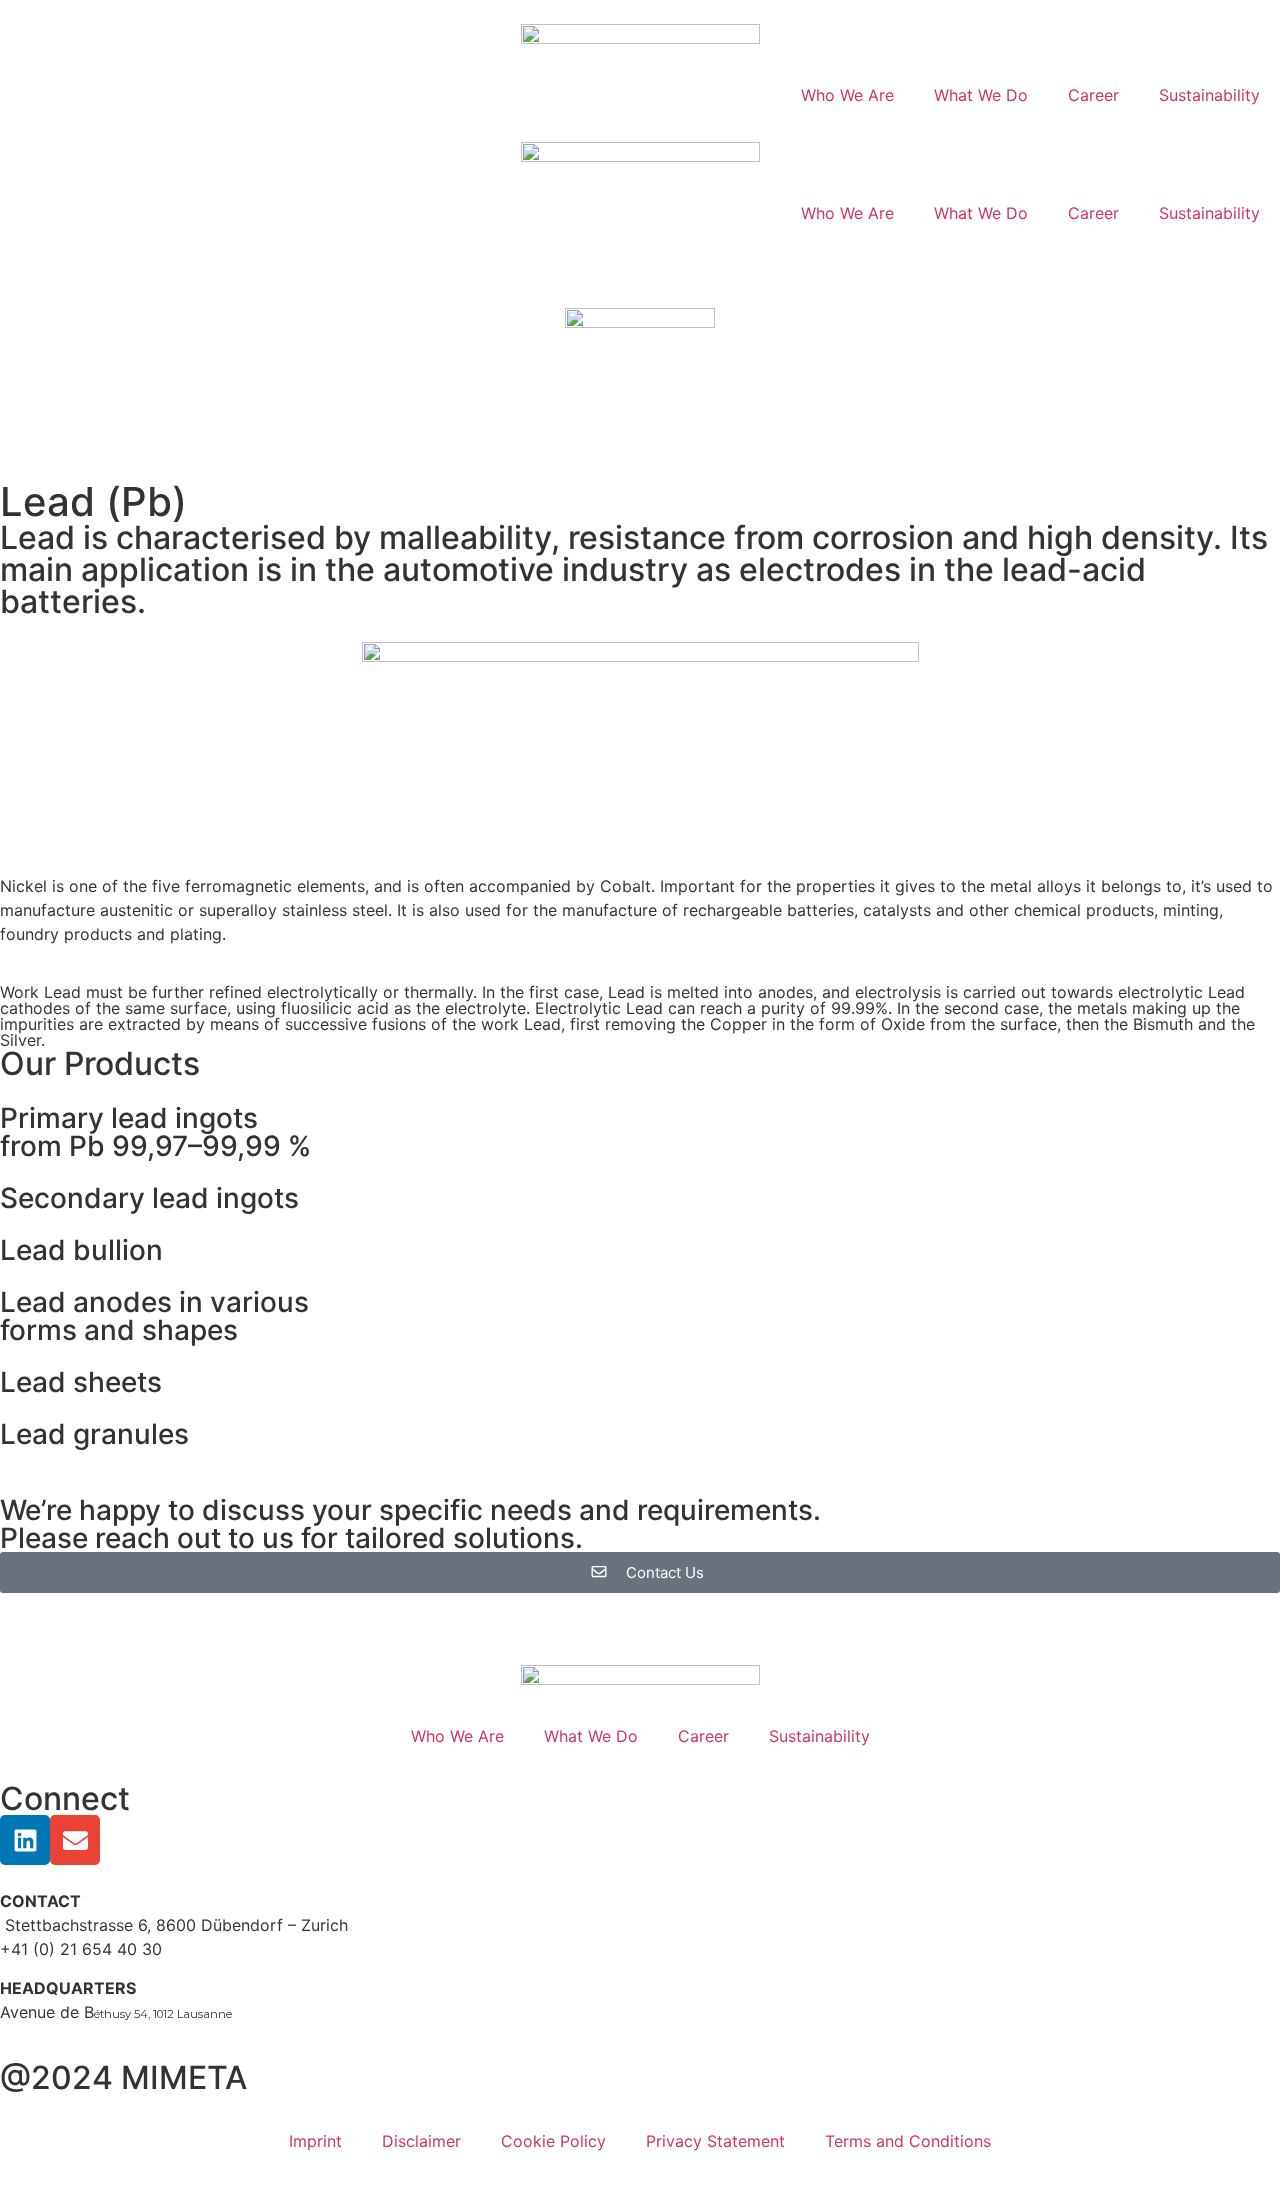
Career (1093, 95)
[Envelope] (75, 1840)
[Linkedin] (25, 1840)
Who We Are (847, 95)
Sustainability (1209, 95)
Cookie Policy (553, 2141)
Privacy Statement (715, 2141)
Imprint (315, 2141)
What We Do (981, 95)
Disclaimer (421, 2141)
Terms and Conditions (908, 2141)
